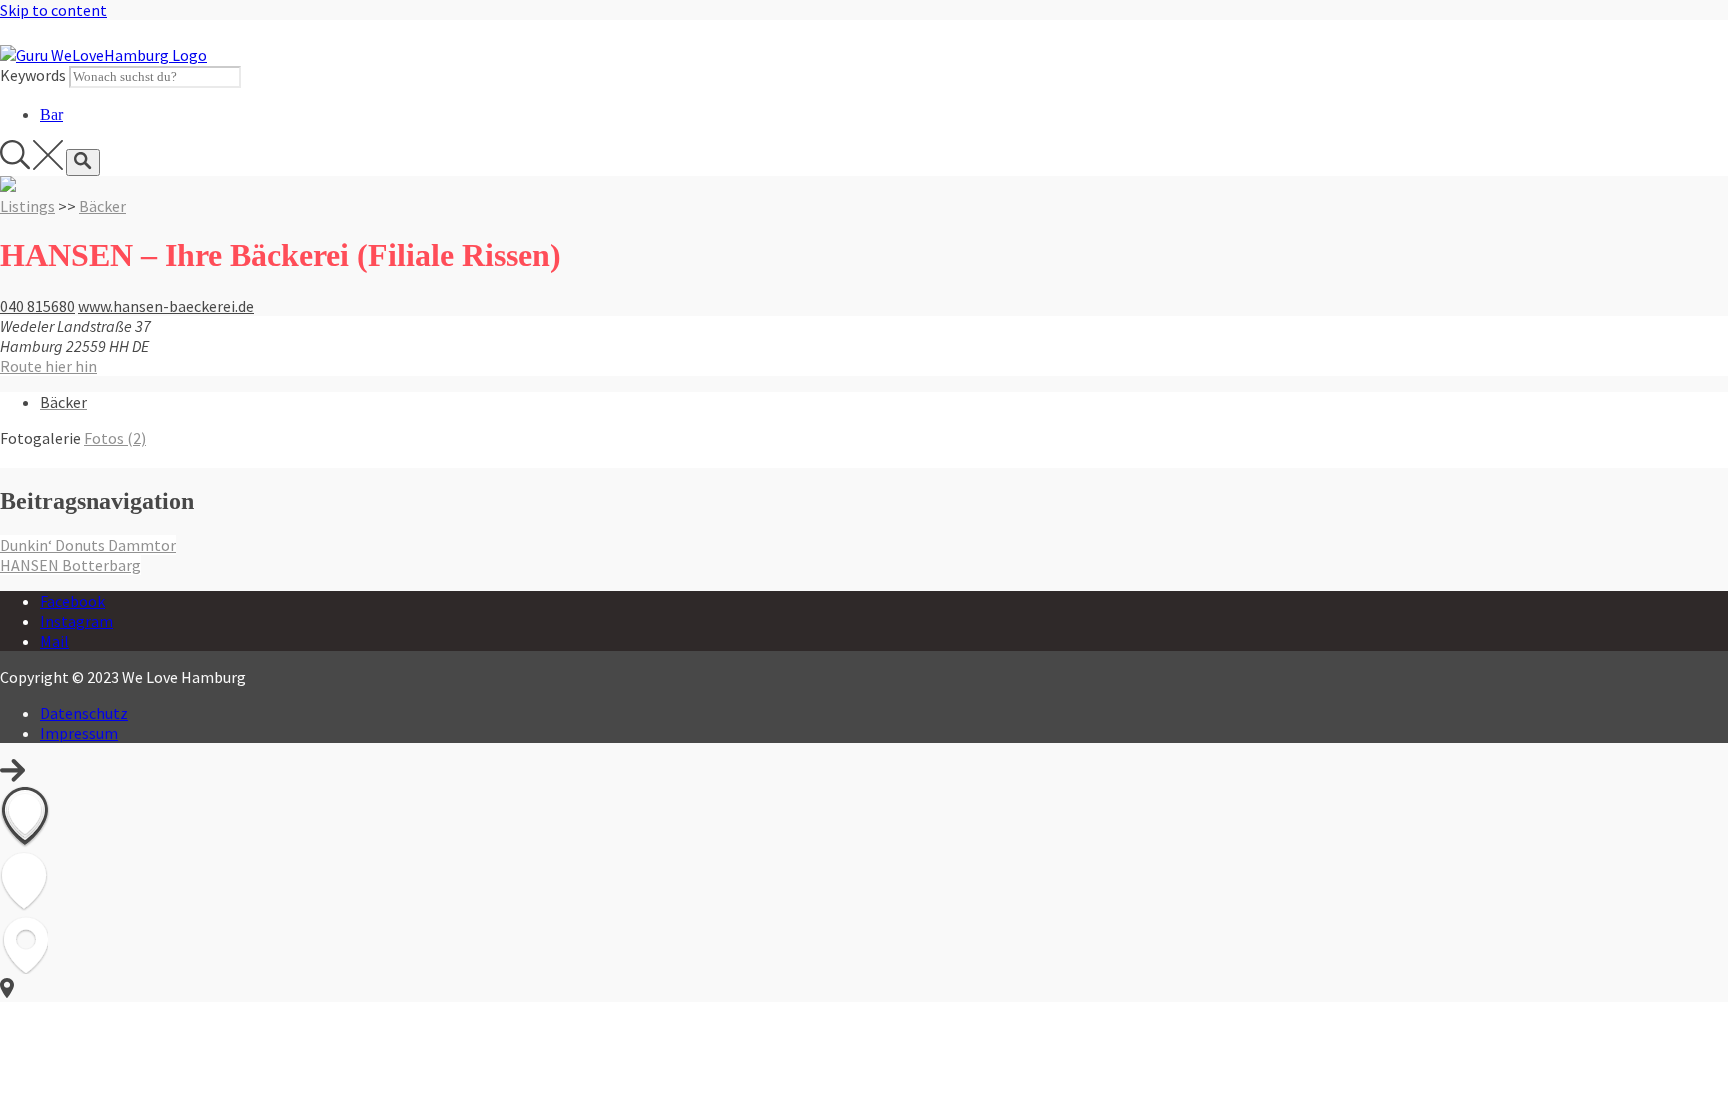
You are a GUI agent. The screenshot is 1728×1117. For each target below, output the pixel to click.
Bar (51, 114)
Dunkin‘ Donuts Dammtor (88, 545)
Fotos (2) (115, 438)
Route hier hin (48, 366)
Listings (27, 206)
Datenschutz (84, 713)
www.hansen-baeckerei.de (166, 306)
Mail (54, 641)
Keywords (33, 75)
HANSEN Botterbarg (70, 565)
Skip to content (53, 10)
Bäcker (102, 206)
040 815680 (37, 306)
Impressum (79, 733)
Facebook (72, 601)
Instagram (76, 621)
